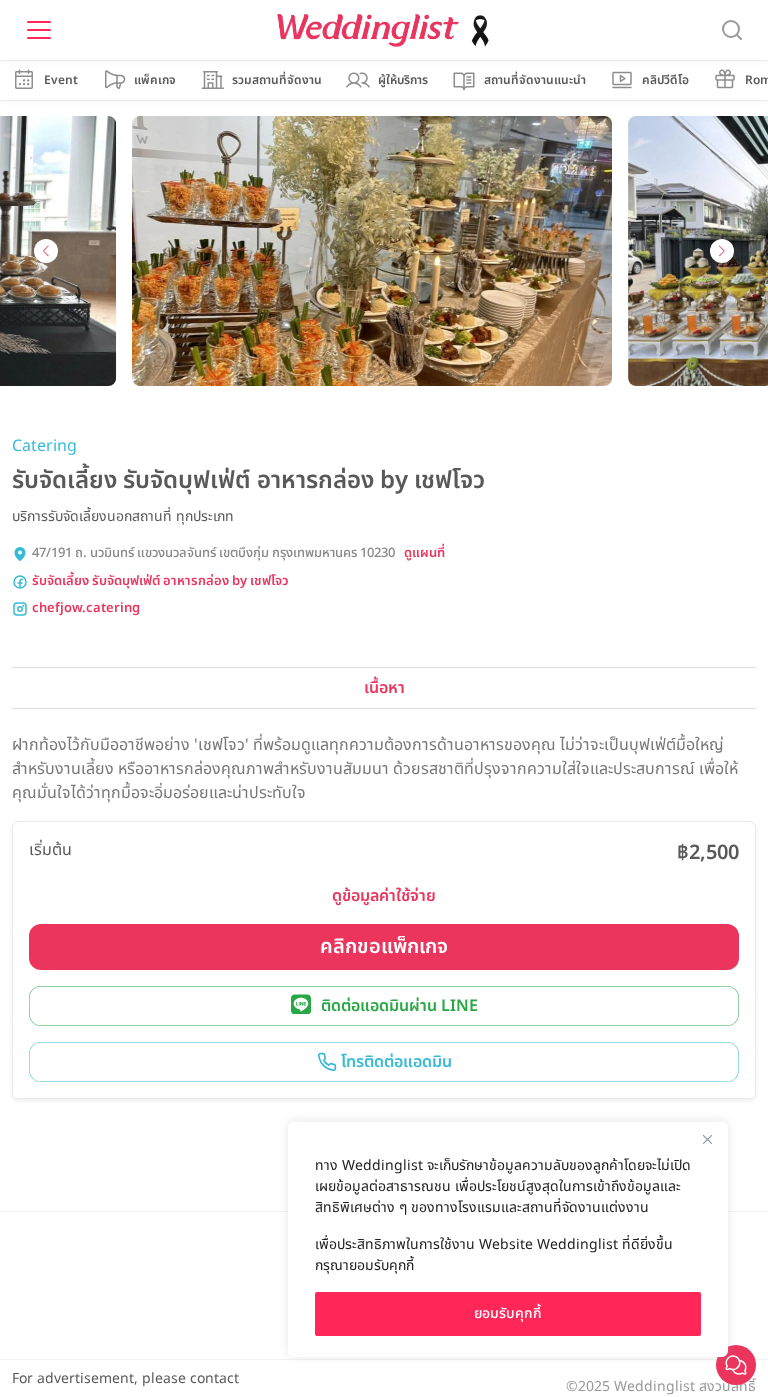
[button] (46, 251)
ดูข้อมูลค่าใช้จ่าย (384, 896)
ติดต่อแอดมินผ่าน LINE (399, 1006)
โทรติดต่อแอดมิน (394, 1062)
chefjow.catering (86, 608)
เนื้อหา (384, 688)
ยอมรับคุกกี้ (508, 1313)
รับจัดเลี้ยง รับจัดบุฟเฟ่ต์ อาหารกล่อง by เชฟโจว (160, 581)
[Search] (732, 30)
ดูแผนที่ (424, 553)
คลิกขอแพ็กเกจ (384, 947)
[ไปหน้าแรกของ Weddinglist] (387, 30)
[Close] (707, 1139)
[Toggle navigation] (39, 30)
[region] (508, 1239)
